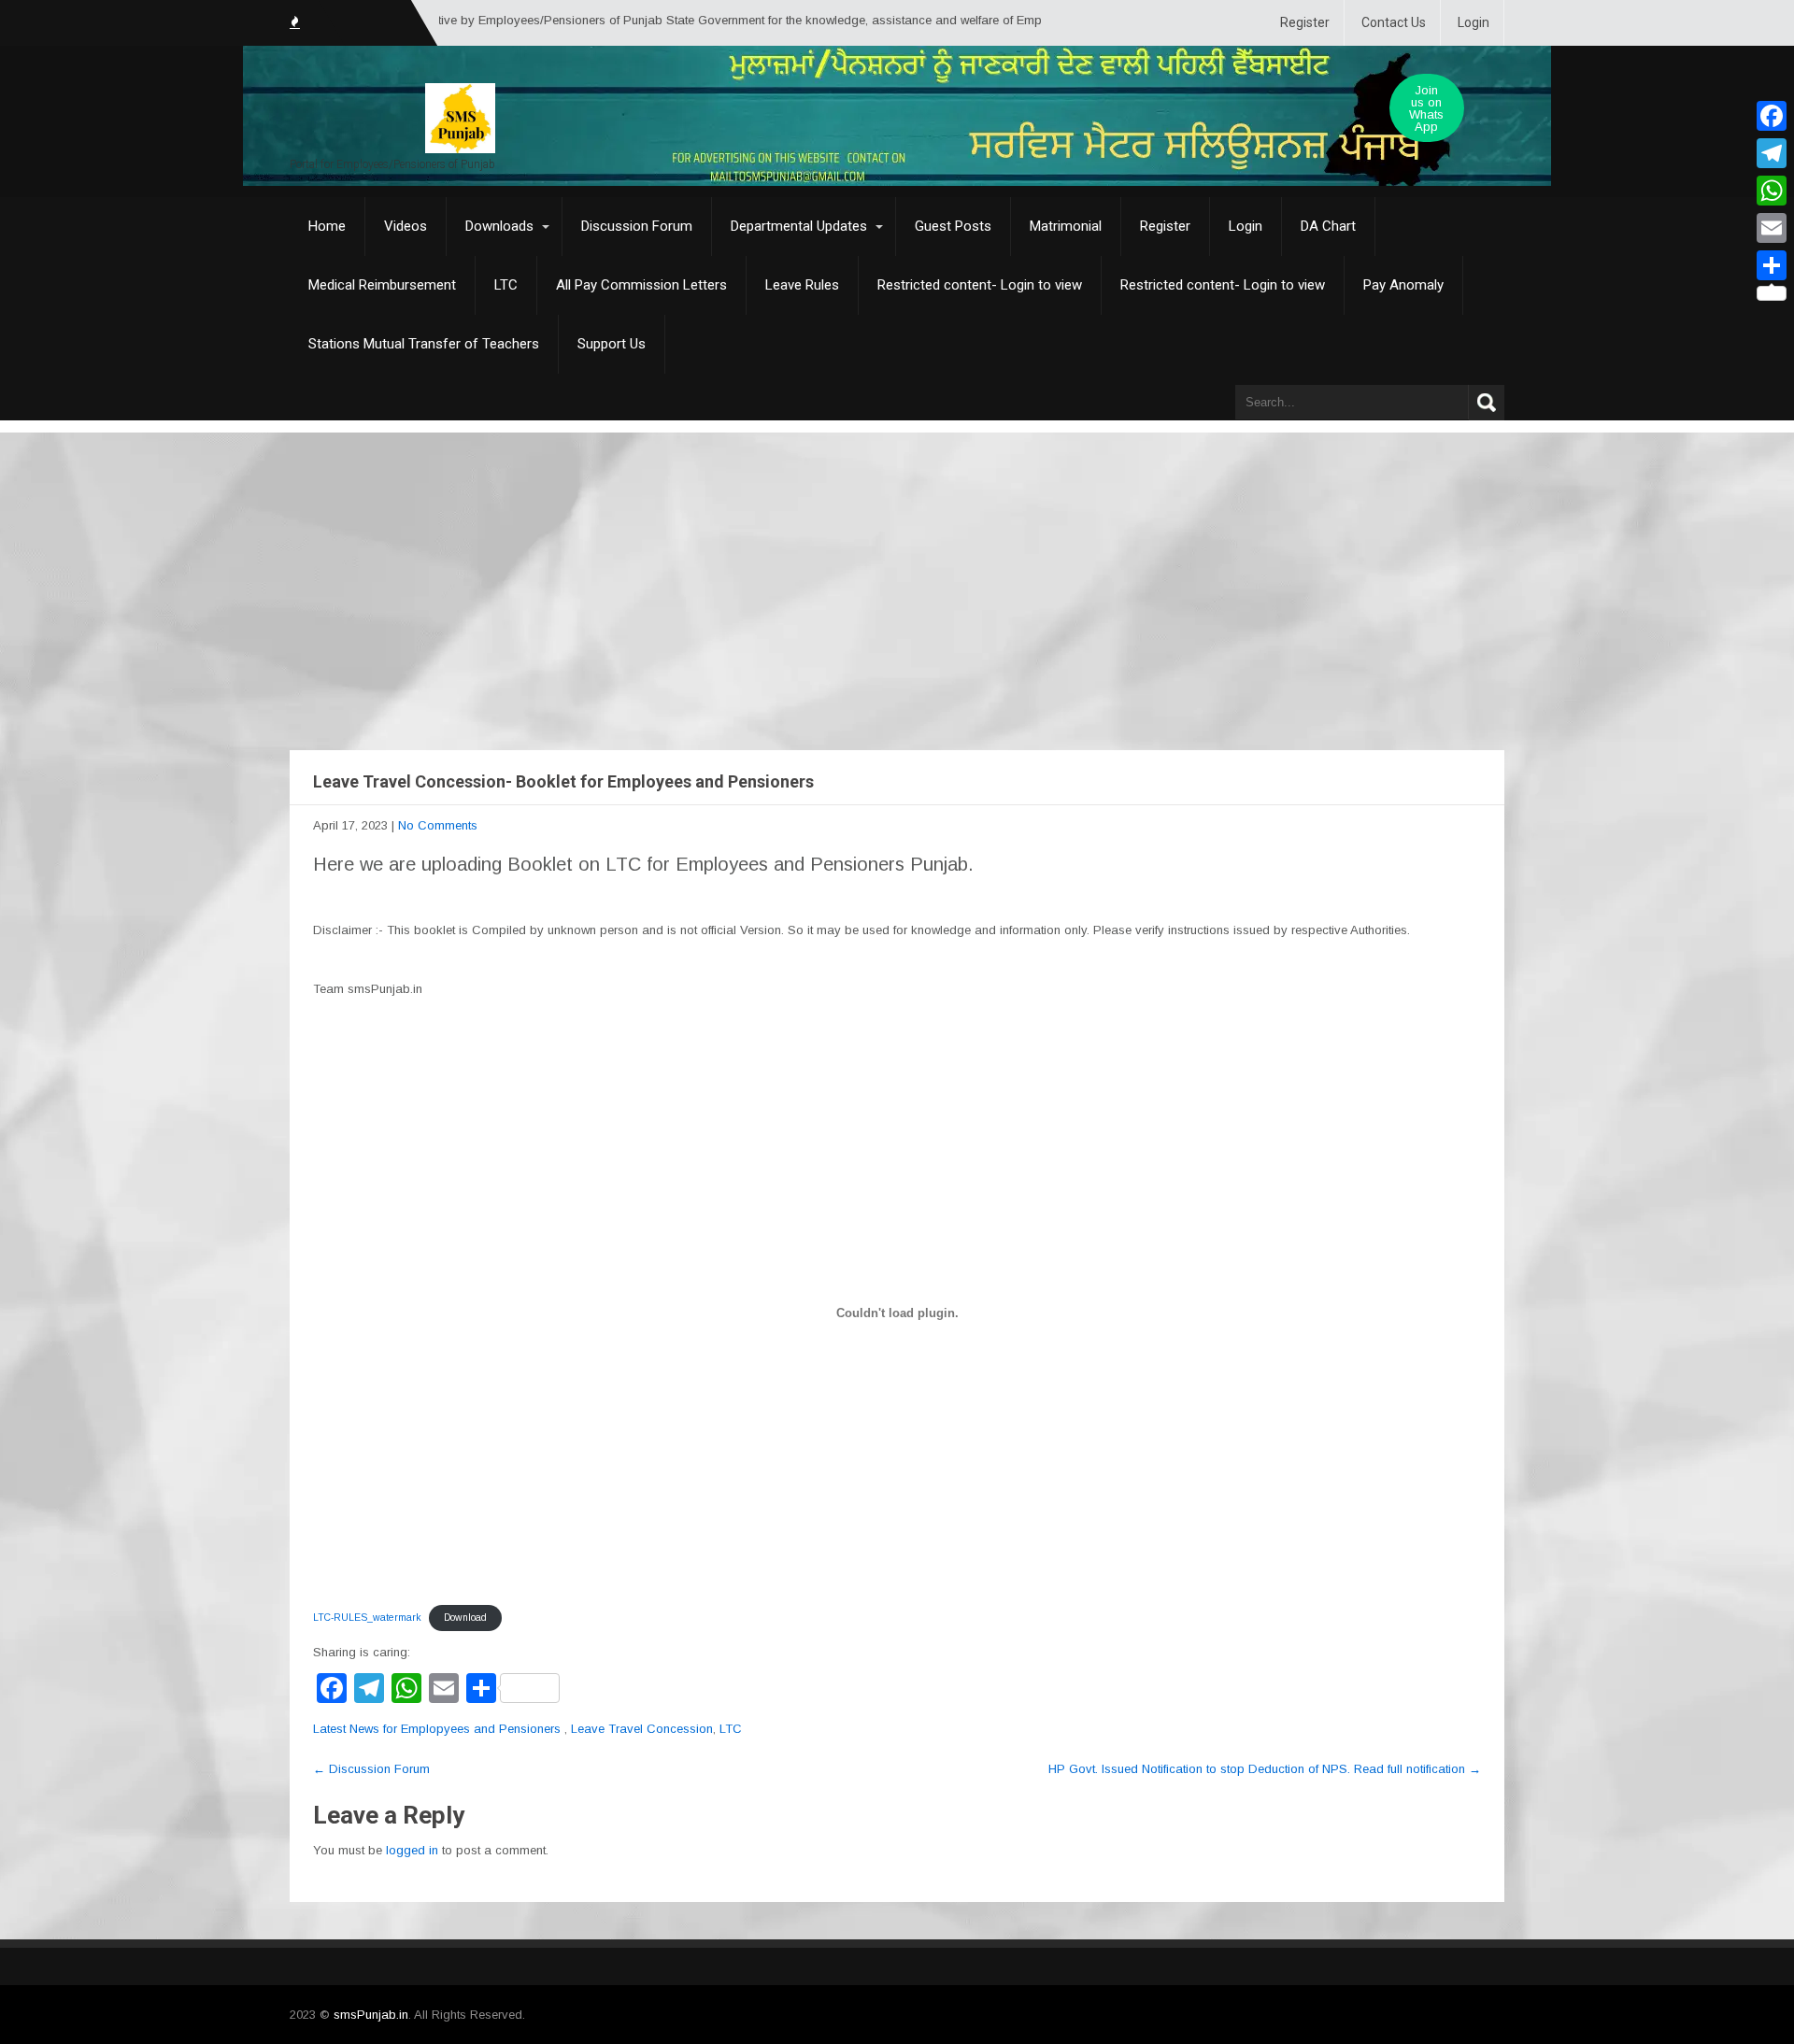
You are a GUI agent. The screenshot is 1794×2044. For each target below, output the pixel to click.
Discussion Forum (637, 226)
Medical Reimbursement (382, 285)
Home (327, 226)
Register (1305, 22)
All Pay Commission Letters (641, 285)
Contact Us (1394, 22)
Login (1474, 22)
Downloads (499, 226)
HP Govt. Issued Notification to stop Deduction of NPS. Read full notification (1265, 1769)
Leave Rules (802, 285)
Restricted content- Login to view (980, 285)
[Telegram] (1772, 153)
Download (465, 1618)
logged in (412, 1850)
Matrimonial (1066, 226)
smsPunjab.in (371, 2015)
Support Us (612, 344)
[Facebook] (1772, 116)
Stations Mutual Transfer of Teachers (424, 344)
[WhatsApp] (1772, 191)
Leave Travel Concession (642, 1729)
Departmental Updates (799, 226)
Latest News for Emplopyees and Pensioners (437, 1729)
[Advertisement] (897, 573)
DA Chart (1328, 226)
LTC (506, 285)
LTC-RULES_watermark (367, 1618)
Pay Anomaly (1403, 285)
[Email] (1772, 228)
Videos (406, 226)
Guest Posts (953, 226)
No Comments (438, 825)
